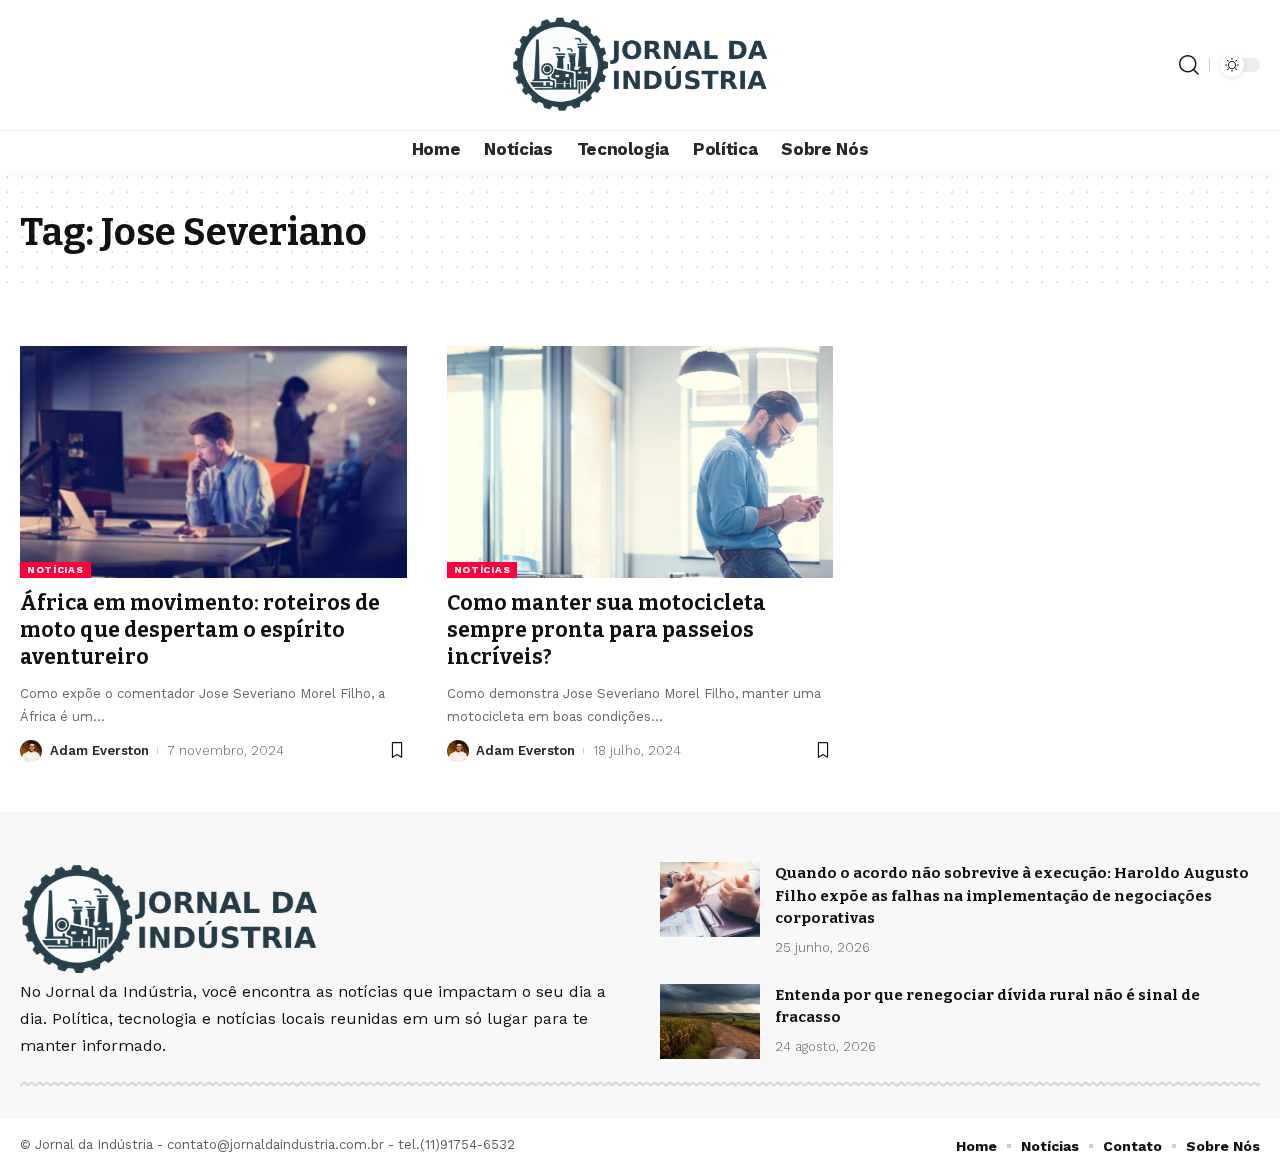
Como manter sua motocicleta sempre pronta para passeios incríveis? (606, 630)
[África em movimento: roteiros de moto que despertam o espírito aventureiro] (213, 462)
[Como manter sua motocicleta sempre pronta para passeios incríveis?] (640, 462)
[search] (1189, 65)
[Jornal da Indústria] (639, 65)
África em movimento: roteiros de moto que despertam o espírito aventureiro (200, 630)
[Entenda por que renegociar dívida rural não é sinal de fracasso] (710, 1021)
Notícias (55, 569)
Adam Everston (99, 750)
